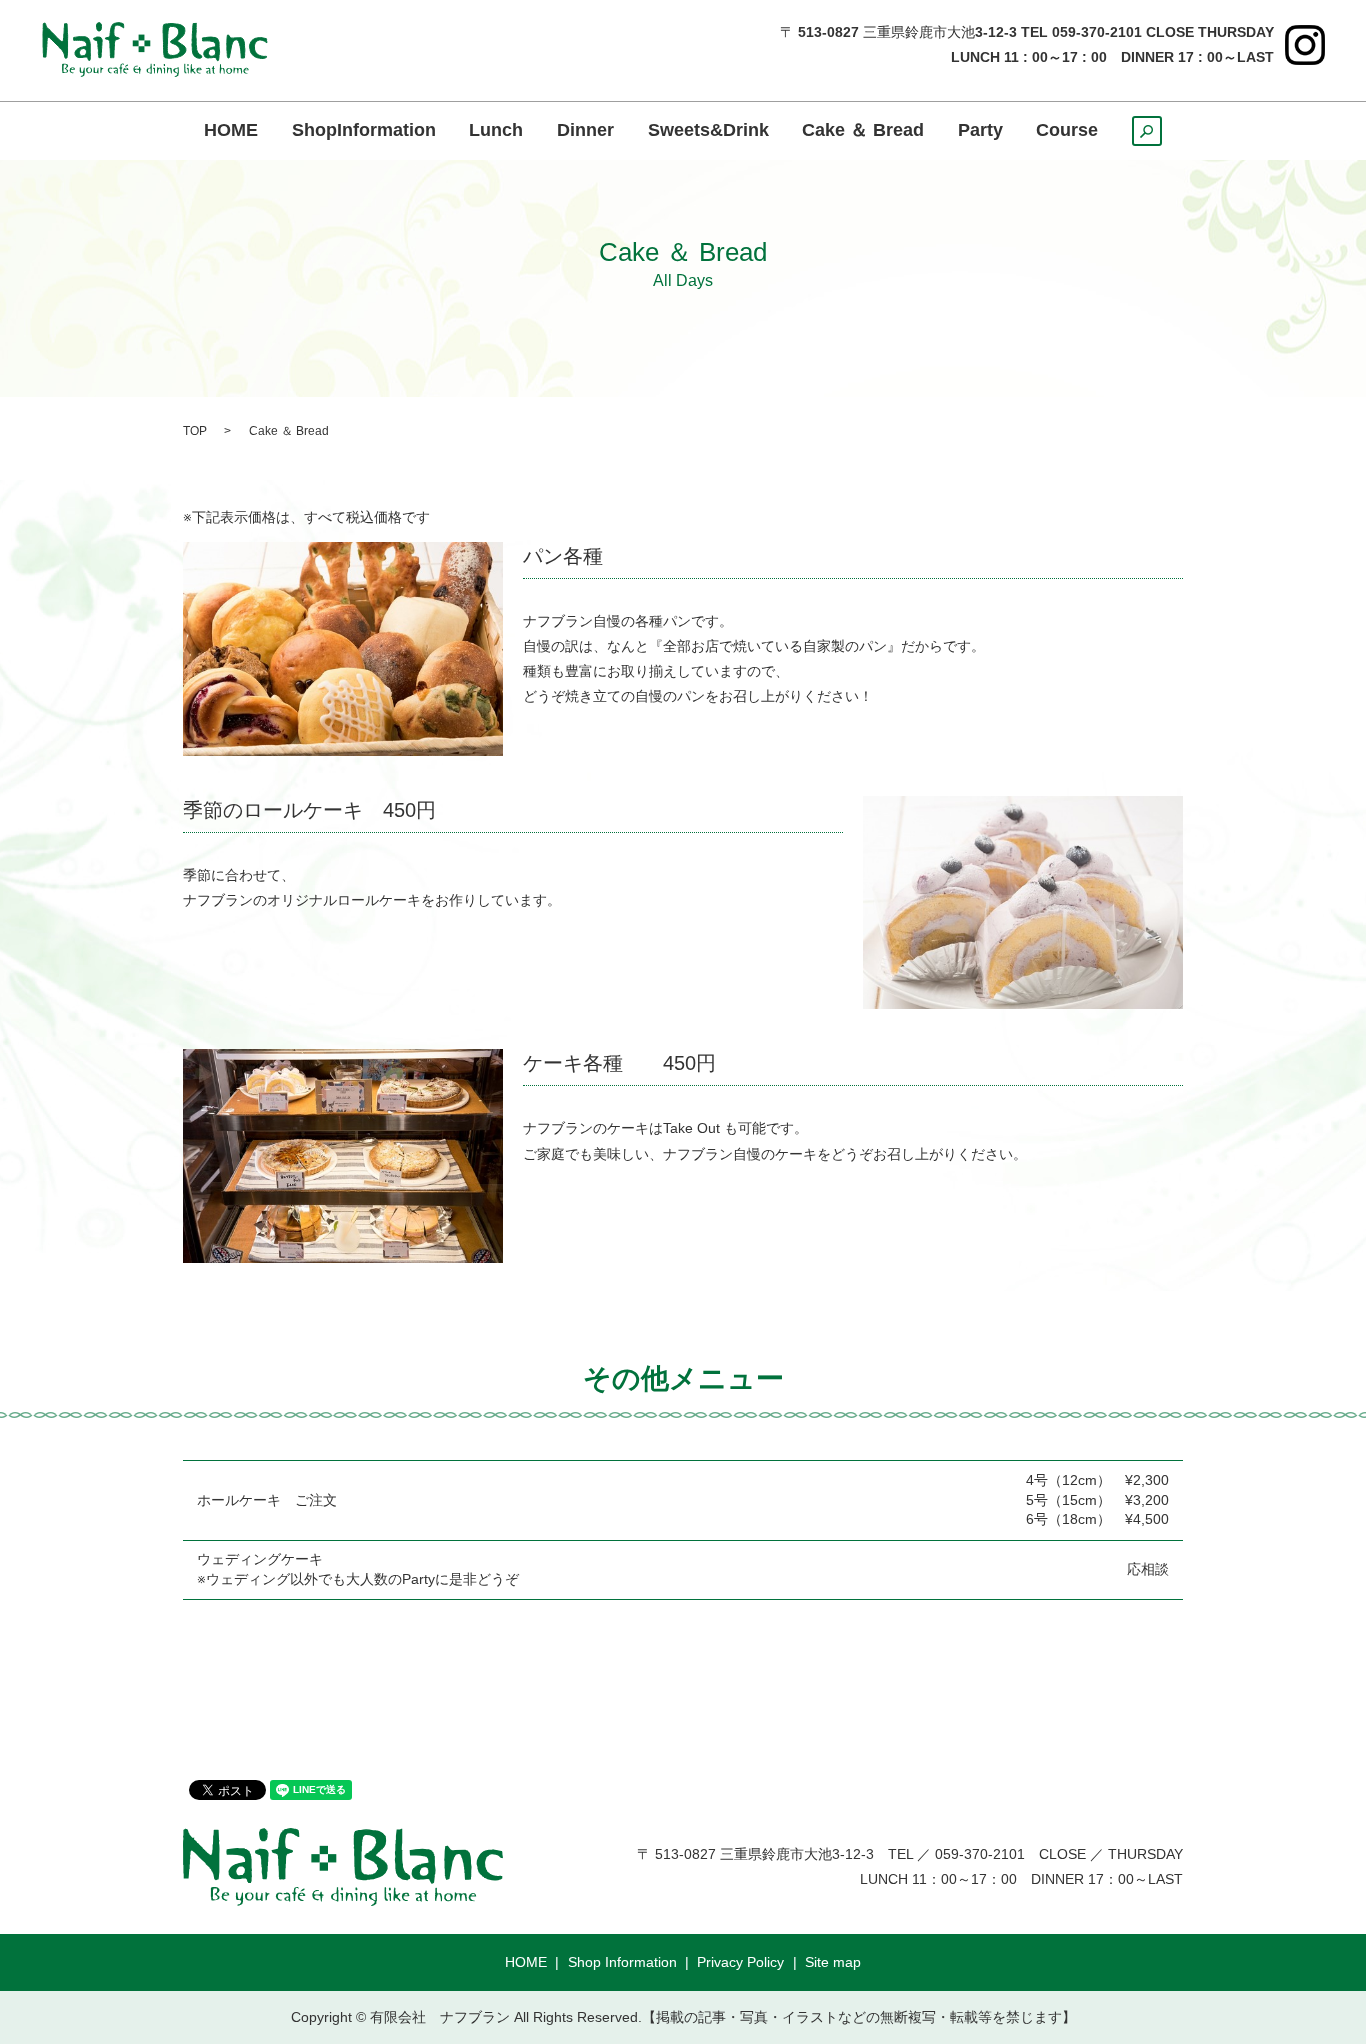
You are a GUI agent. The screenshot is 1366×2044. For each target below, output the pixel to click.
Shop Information (622, 1962)
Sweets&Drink (708, 131)
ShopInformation (364, 131)
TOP (195, 431)
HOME (231, 131)
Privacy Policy (740, 1962)
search (1161, 136)
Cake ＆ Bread (863, 131)
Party (980, 131)
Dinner (585, 131)
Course (1067, 131)
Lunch (496, 131)
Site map (833, 1962)
